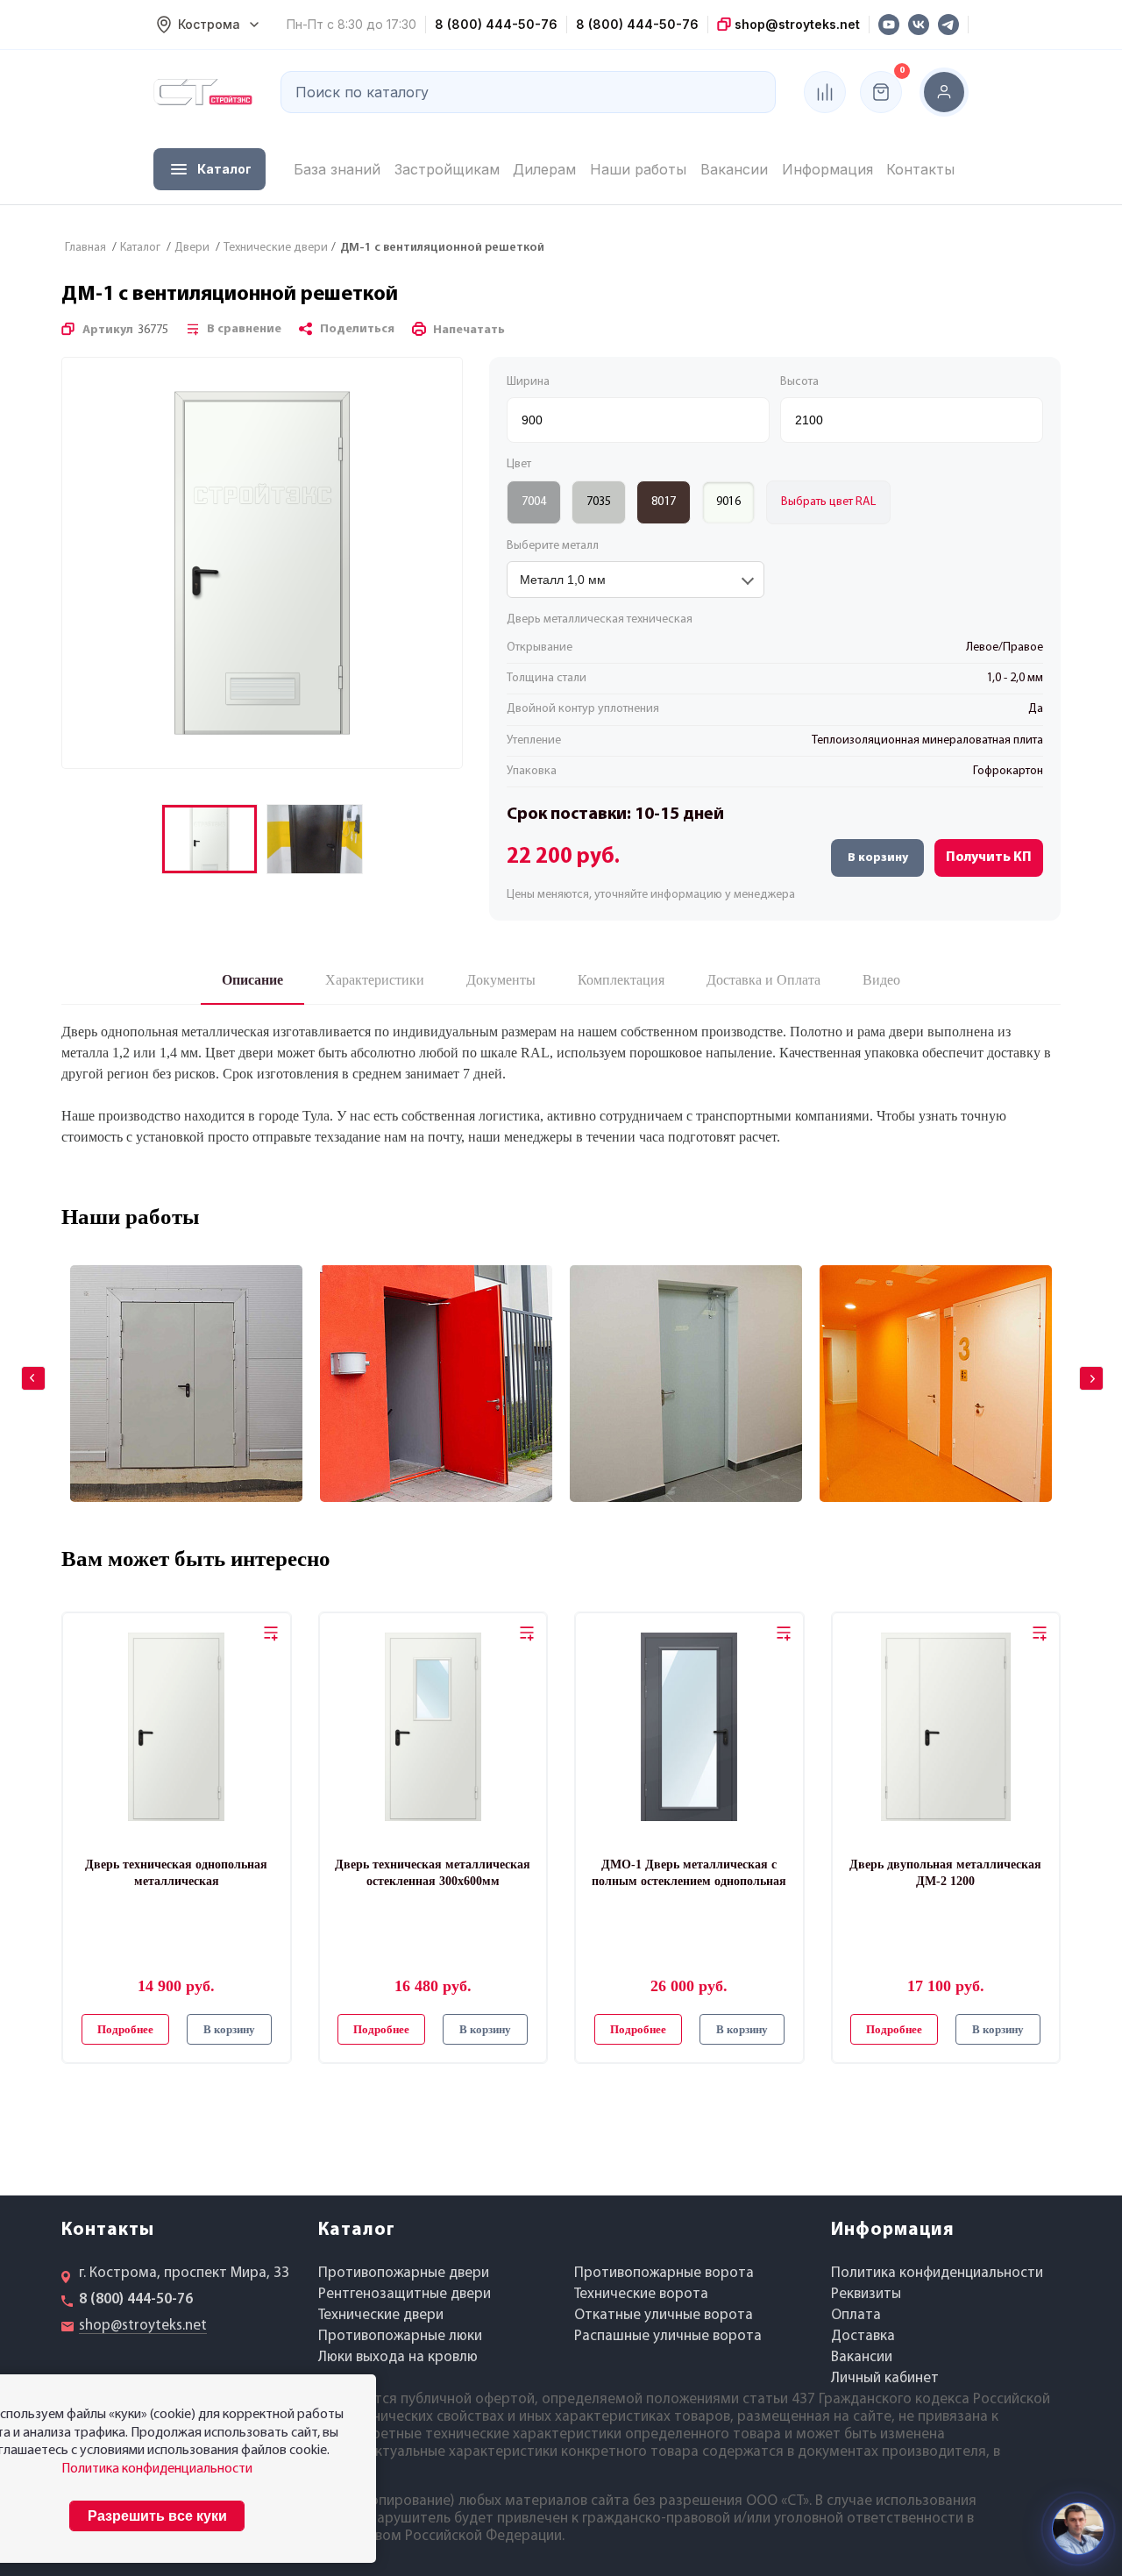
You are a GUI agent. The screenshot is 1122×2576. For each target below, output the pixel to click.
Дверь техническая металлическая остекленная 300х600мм (433, 1872)
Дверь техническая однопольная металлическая (176, 1872)
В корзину (878, 858)
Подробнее (125, 2029)
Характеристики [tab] (375, 980)
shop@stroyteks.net (795, 24)
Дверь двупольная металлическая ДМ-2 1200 (945, 1872)
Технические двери (381, 2315)
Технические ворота (641, 2294)
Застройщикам (447, 169)
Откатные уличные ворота (664, 2315)
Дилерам (544, 169)
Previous (21, 1366)
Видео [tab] (881, 980)
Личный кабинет (885, 2378)
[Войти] (944, 92)
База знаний (337, 169)
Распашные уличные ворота (668, 2336)
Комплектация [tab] (621, 980)
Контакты (920, 169)
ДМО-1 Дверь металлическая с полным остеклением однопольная (689, 1872)
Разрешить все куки (157, 2516)
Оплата (856, 2315)
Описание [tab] (252, 980)
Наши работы (638, 169)
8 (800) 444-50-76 (496, 24)
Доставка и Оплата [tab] (763, 980)
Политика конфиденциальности (937, 2273)
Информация (827, 169)
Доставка (863, 2336)
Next (1079, 1366)
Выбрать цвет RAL (828, 502)
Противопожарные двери (404, 2273)
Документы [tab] (501, 980)
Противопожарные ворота (664, 2273)
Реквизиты (866, 2294)
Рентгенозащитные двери (405, 2294)
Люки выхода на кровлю (398, 2357)
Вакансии (734, 169)
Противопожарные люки (400, 2336)
